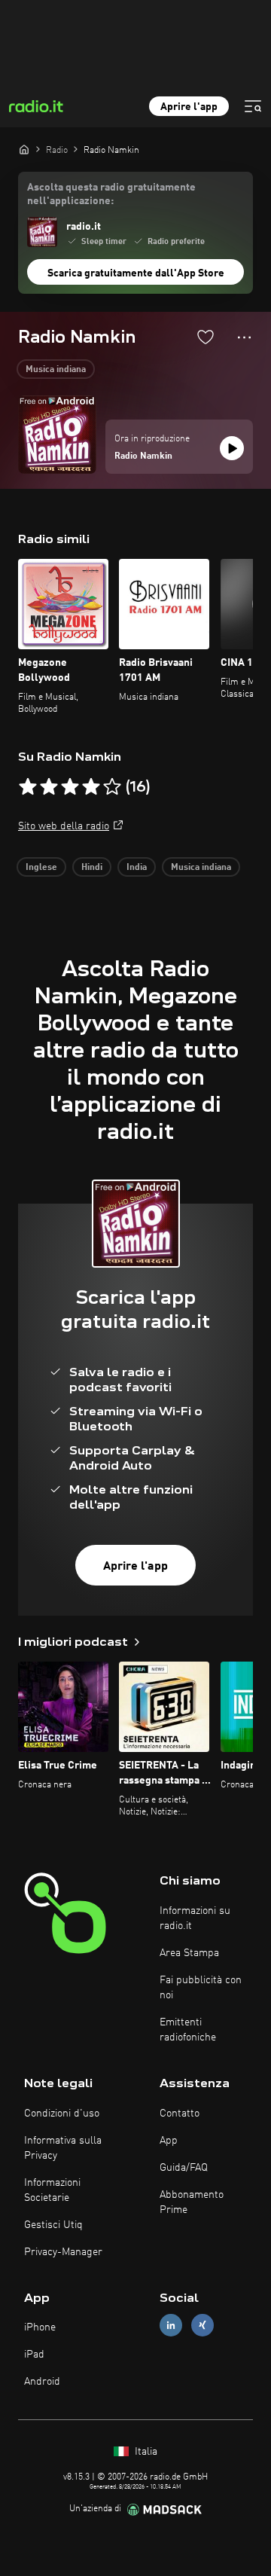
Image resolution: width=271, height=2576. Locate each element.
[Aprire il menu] (253, 106)
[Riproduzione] (232, 448)
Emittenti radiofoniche (188, 2030)
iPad (34, 2355)
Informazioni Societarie (52, 2190)
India (137, 868)
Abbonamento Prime (192, 2202)
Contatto (180, 2114)
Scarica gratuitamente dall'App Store (136, 273)
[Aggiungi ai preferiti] (206, 337)
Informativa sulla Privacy (63, 2148)
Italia (145, 2452)
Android (42, 2382)
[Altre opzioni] (244, 337)
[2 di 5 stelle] (49, 787)
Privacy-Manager (63, 2252)
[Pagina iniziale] (24, 149)
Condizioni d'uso (62, 2114)
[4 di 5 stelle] (91, 787)
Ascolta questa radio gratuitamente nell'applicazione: (111, 194)
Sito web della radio (64, 826)
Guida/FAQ (184, 2168)
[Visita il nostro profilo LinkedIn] (171, 2326)
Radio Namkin (143, 456)
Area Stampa (189, 1953)
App (169, 2141)
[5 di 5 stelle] (112, 787)
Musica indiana (56, 370)
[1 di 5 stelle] (28, 787)
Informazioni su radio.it (195, 1918)
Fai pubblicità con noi (201, 1988)
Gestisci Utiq (53, 2225)
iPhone (40, 2327)
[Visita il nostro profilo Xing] (202, 2326)
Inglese (41, 868)
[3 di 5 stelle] (70, 787)
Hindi (92, 868)
